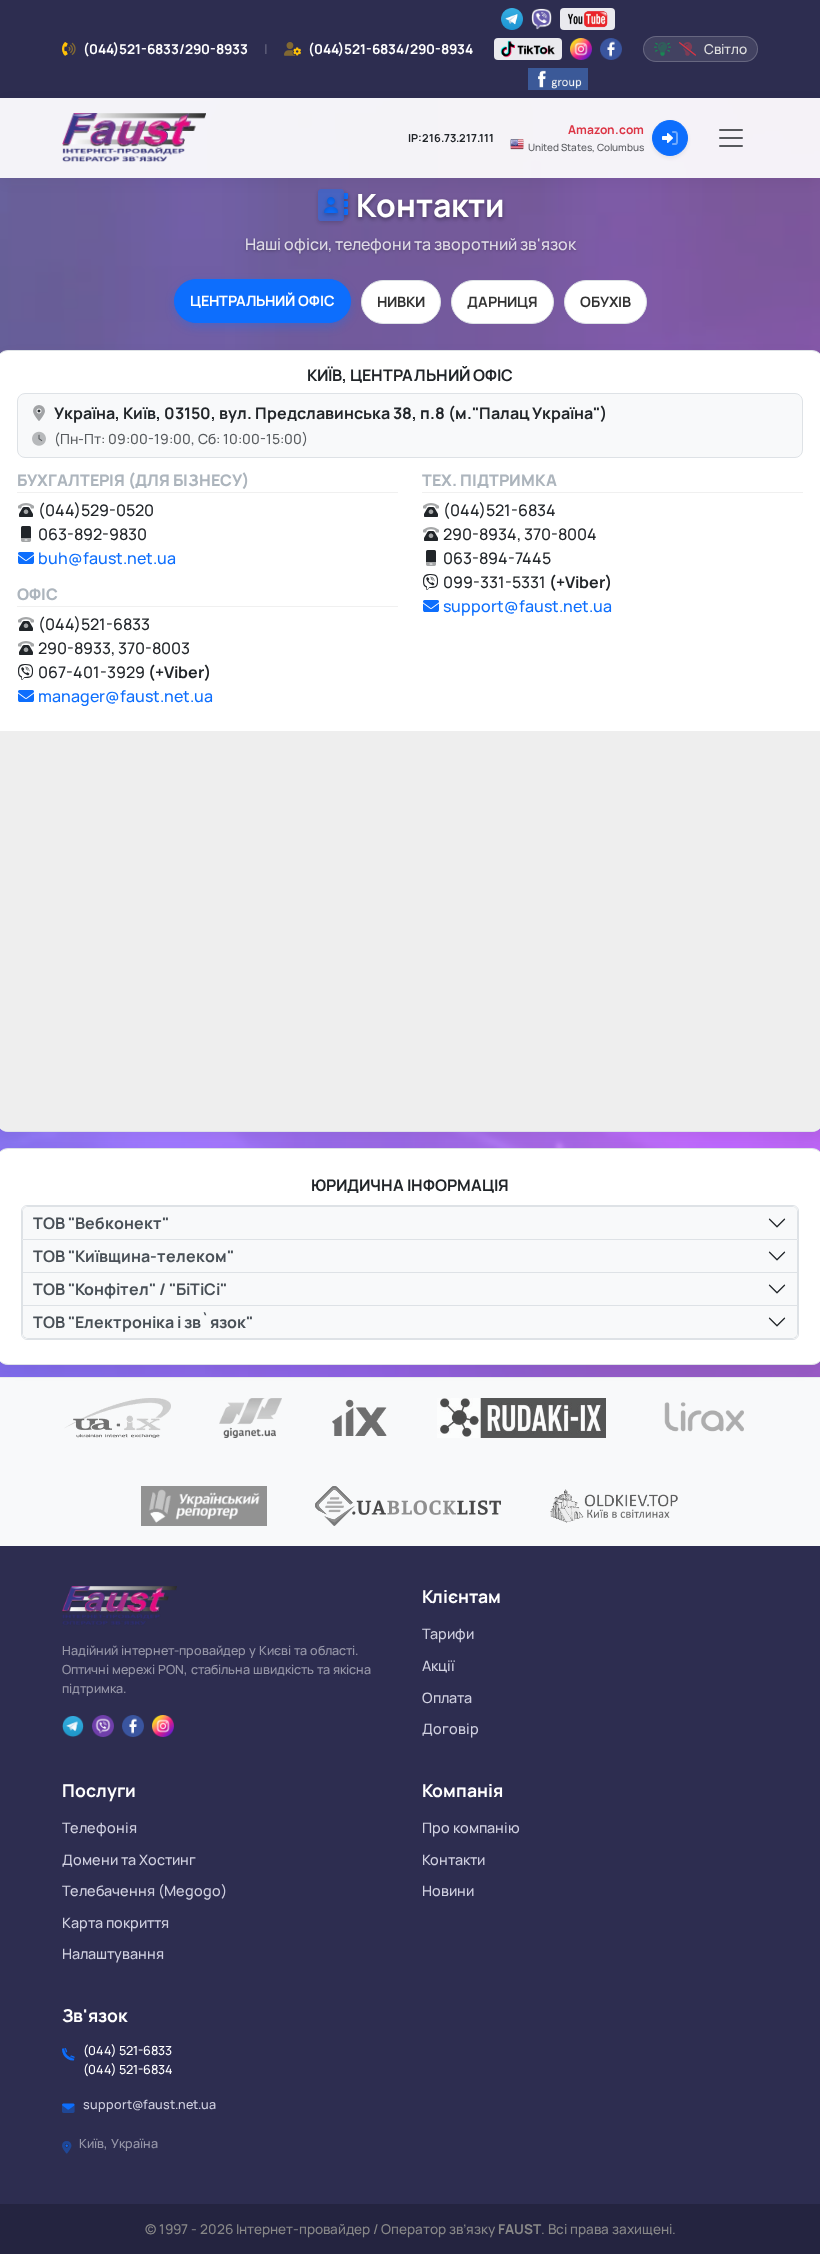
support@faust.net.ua (527, 606)
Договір (450, 1728)
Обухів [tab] (605, 301)
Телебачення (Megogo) (144, 1890)
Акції (438, 1665)
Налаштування (113, 1953)
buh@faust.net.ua (107, 558)
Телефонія (99, 1827)
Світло (725, 49)
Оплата (447, 1697)
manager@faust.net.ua (125, 696)
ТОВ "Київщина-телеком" (133, 1256)
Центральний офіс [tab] (262, 300)
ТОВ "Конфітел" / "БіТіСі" (130, 1289)
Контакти (453, 1859)
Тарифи (448, 1633)
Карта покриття (115, 1922)
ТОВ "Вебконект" (101, 1223)
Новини (448, 1890)
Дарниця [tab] (502, 301)
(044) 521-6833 (127, 2050)
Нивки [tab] (401, 301)
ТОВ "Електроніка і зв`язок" (143, 1322)
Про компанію (471, 1827)
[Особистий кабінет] (670, 138)
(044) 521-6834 (128, 2069)
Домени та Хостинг (129, 1859)
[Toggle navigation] (731, 138)
